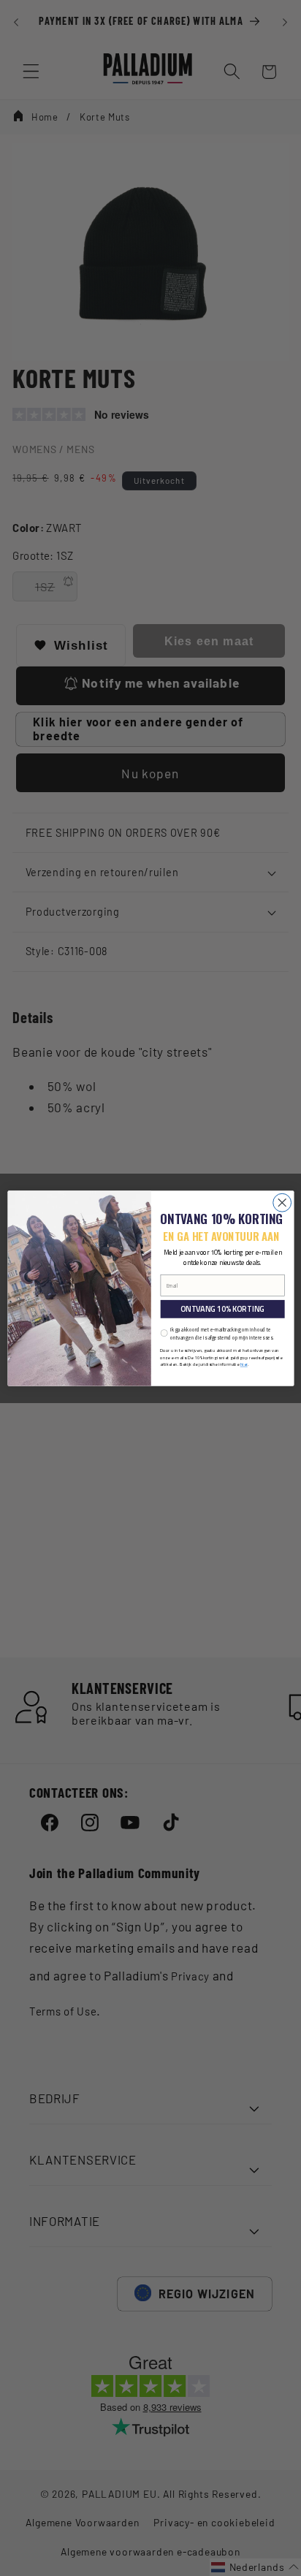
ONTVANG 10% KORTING (222, 1308)
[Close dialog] (282, 1202)
